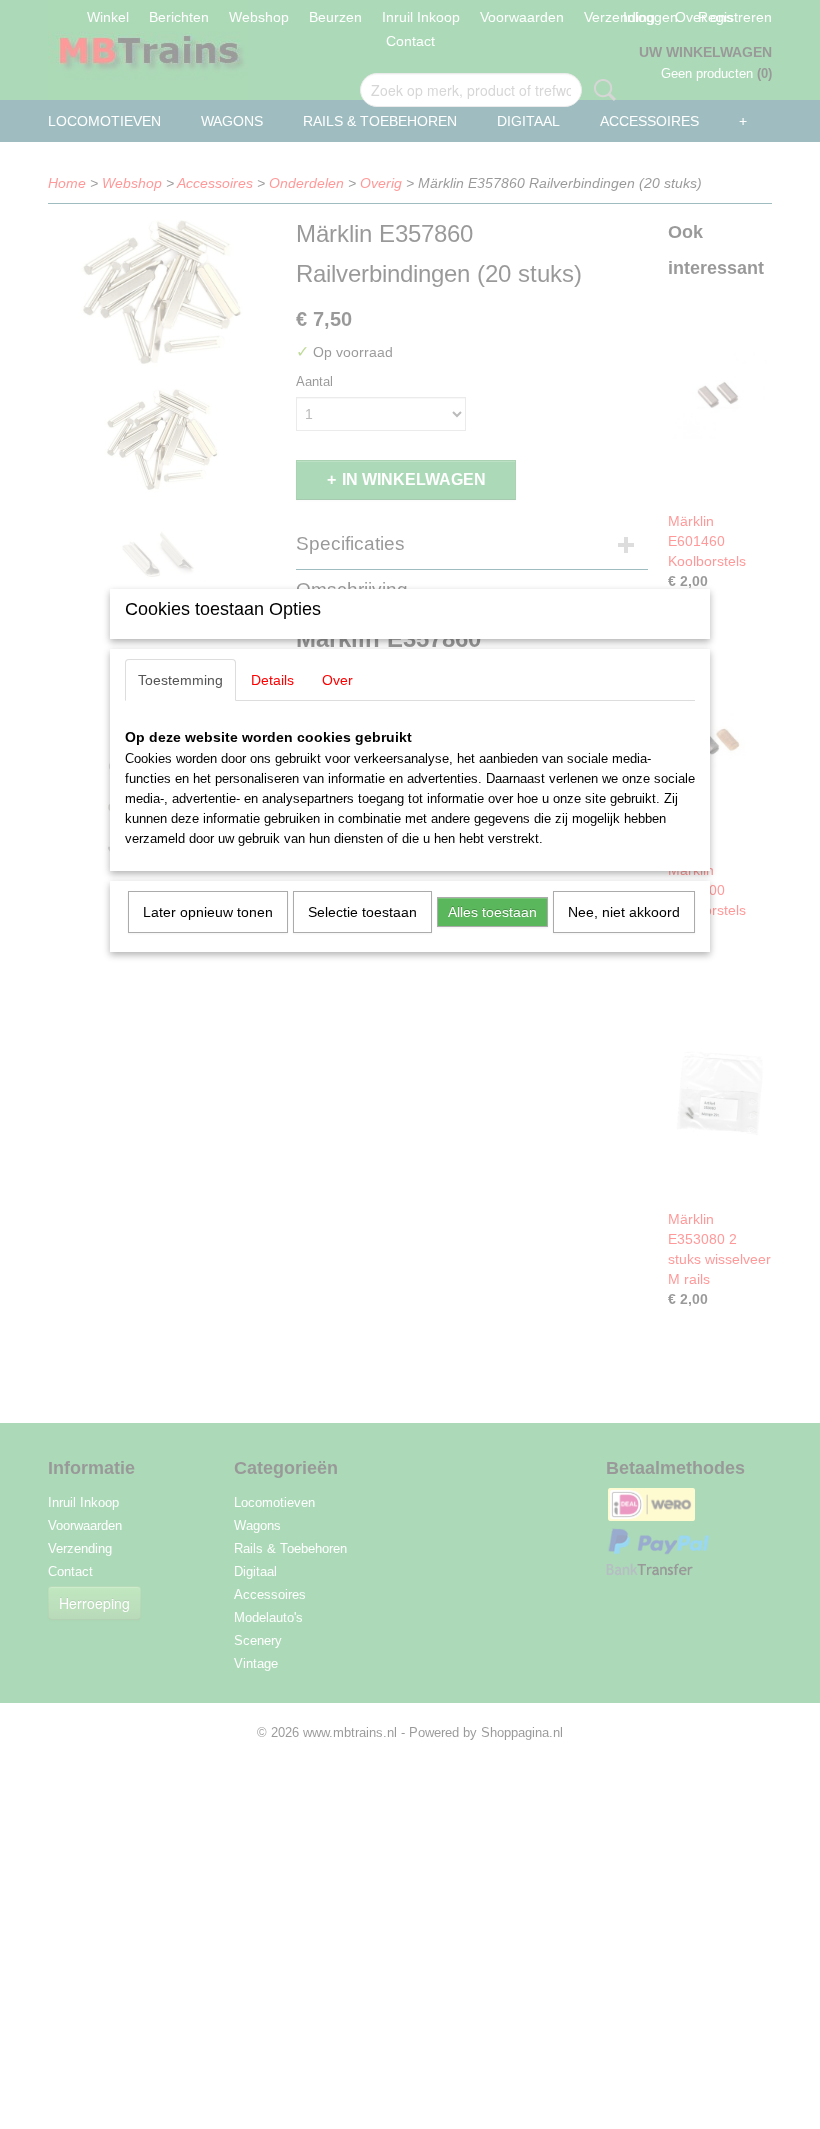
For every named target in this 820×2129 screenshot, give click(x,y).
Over (337, 680)
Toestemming (180, 680)
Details (272, 680)
